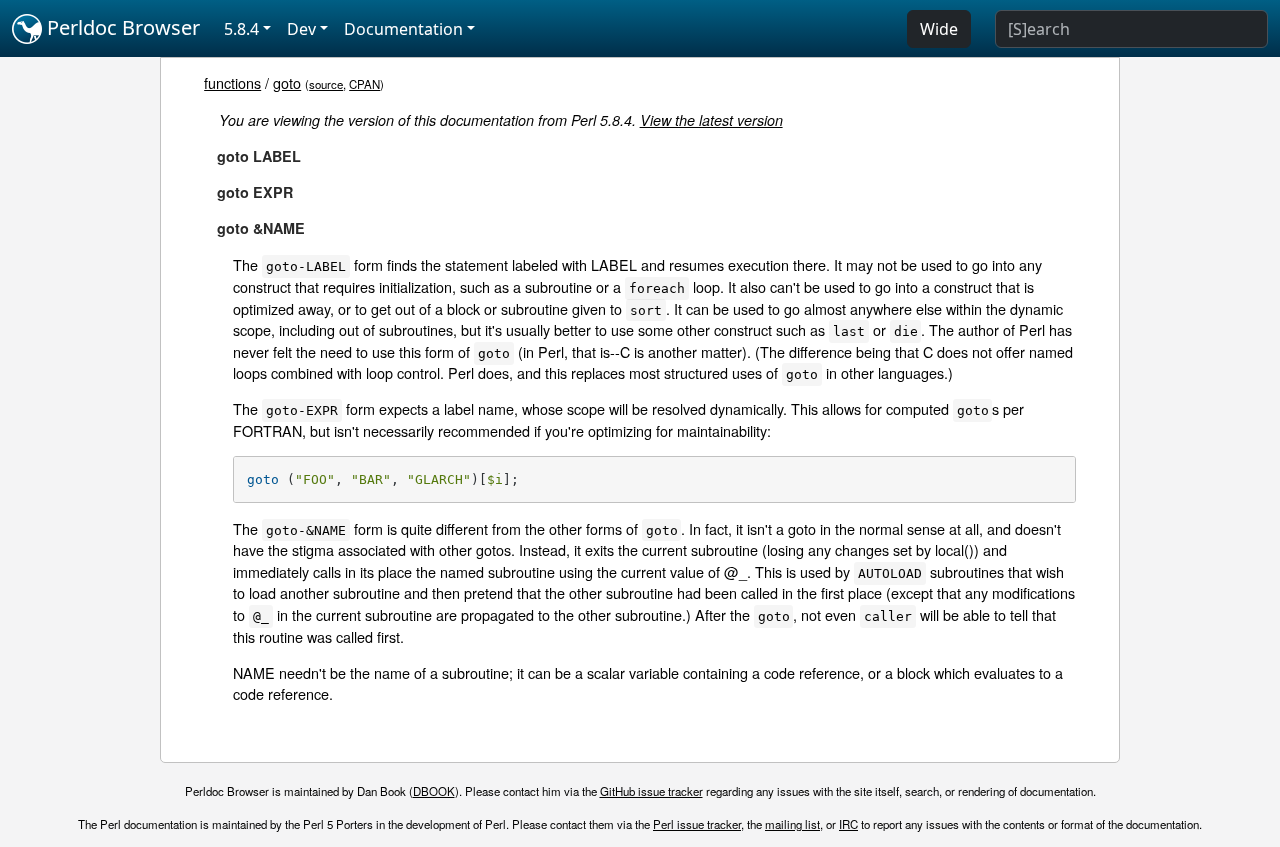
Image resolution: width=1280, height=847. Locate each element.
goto (287, 82)
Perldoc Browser (121, 27)
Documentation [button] (403, 29)
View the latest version (711, 120)
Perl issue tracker (697, 824)
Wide (939, 29)
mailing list (792, 824)
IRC (848, 824)
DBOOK (434, 791)
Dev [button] (301, 29)
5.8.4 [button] (241, 29)
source (326, 84)
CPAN (364, 84)
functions (232, 82)
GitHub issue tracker (651, 791)
